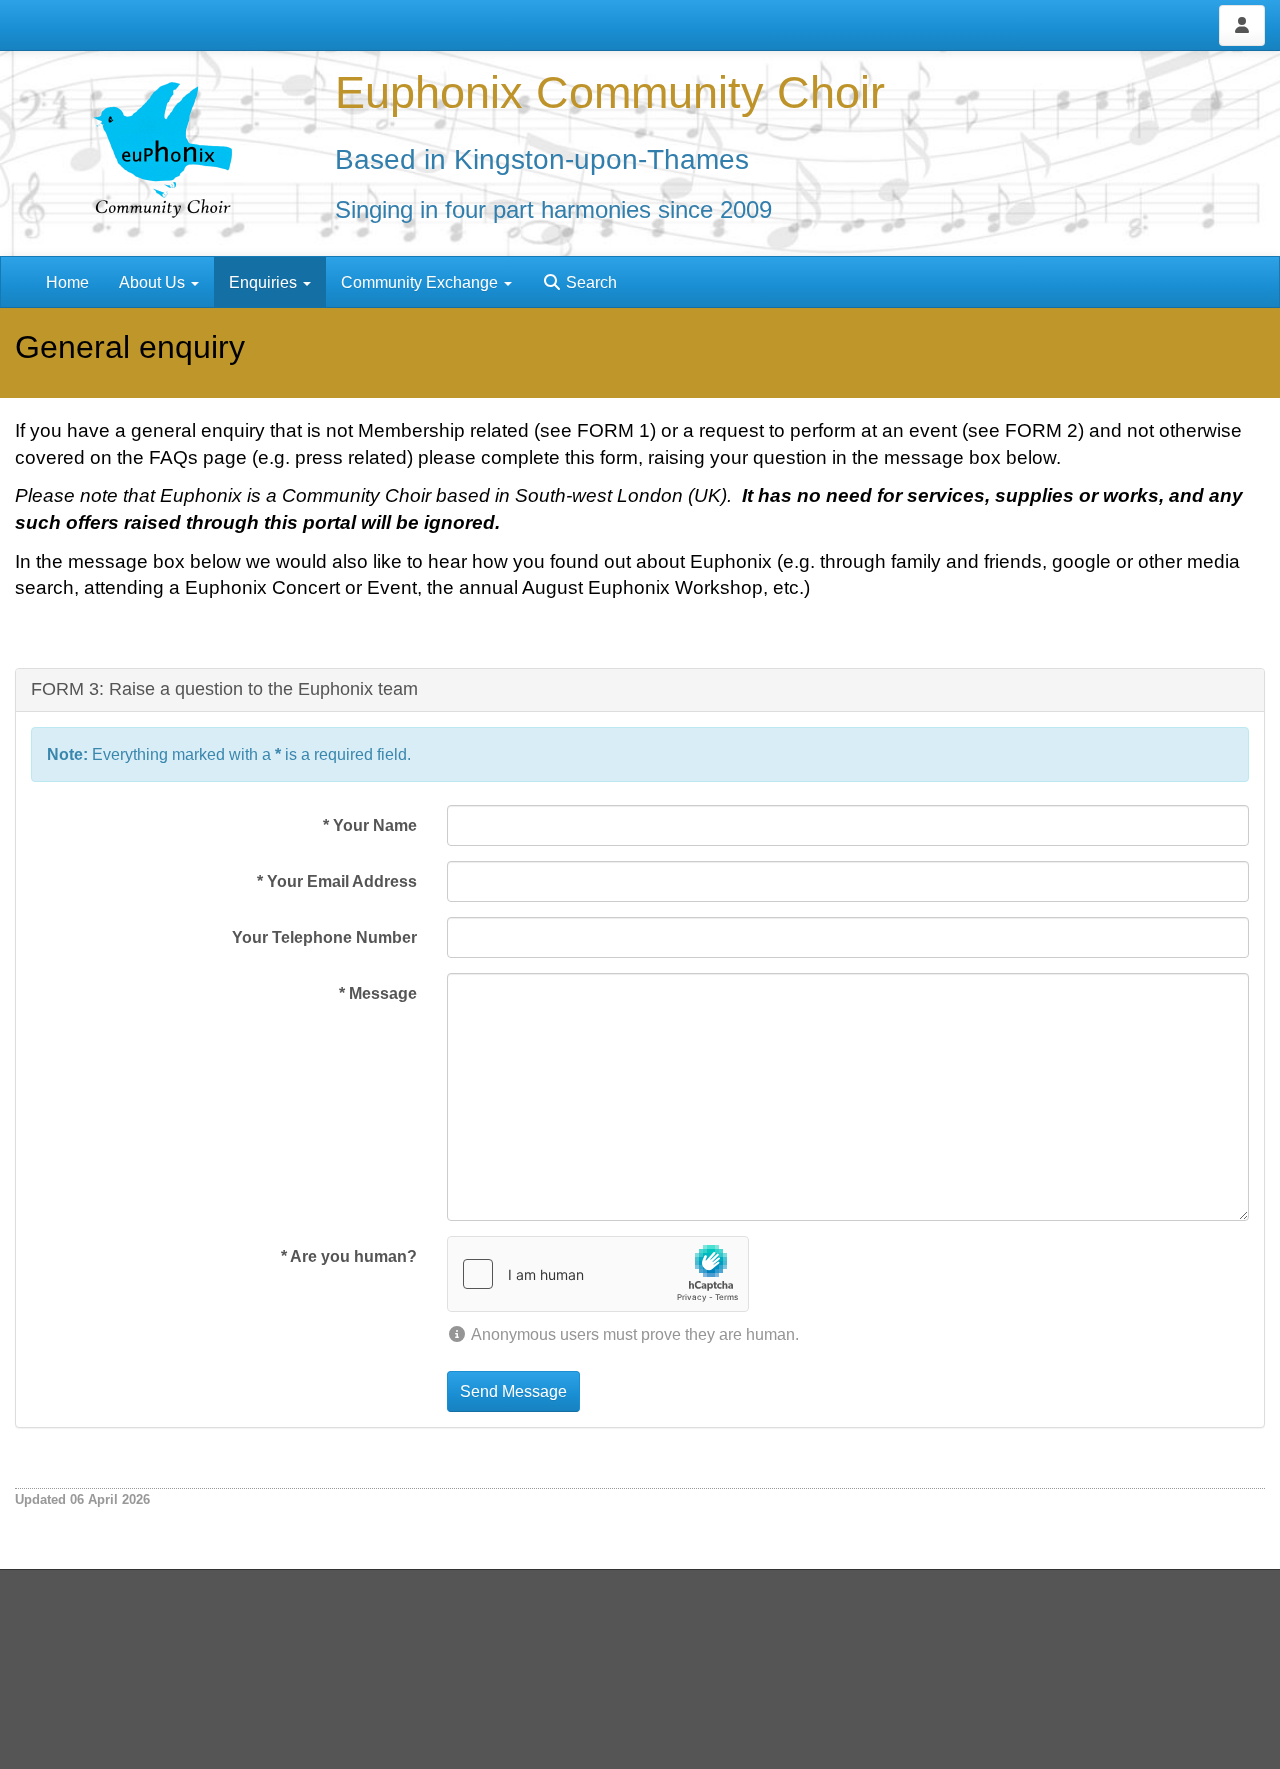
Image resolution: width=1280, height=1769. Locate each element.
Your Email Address (337, 881)
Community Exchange (421, 282)
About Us (154, 282)
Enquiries (265, 282)
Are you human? (349, 1256)
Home (67, 282)
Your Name (370, 825)
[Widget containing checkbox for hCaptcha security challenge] (598, 1274)
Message (378, 993)
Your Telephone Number (324, 937)
